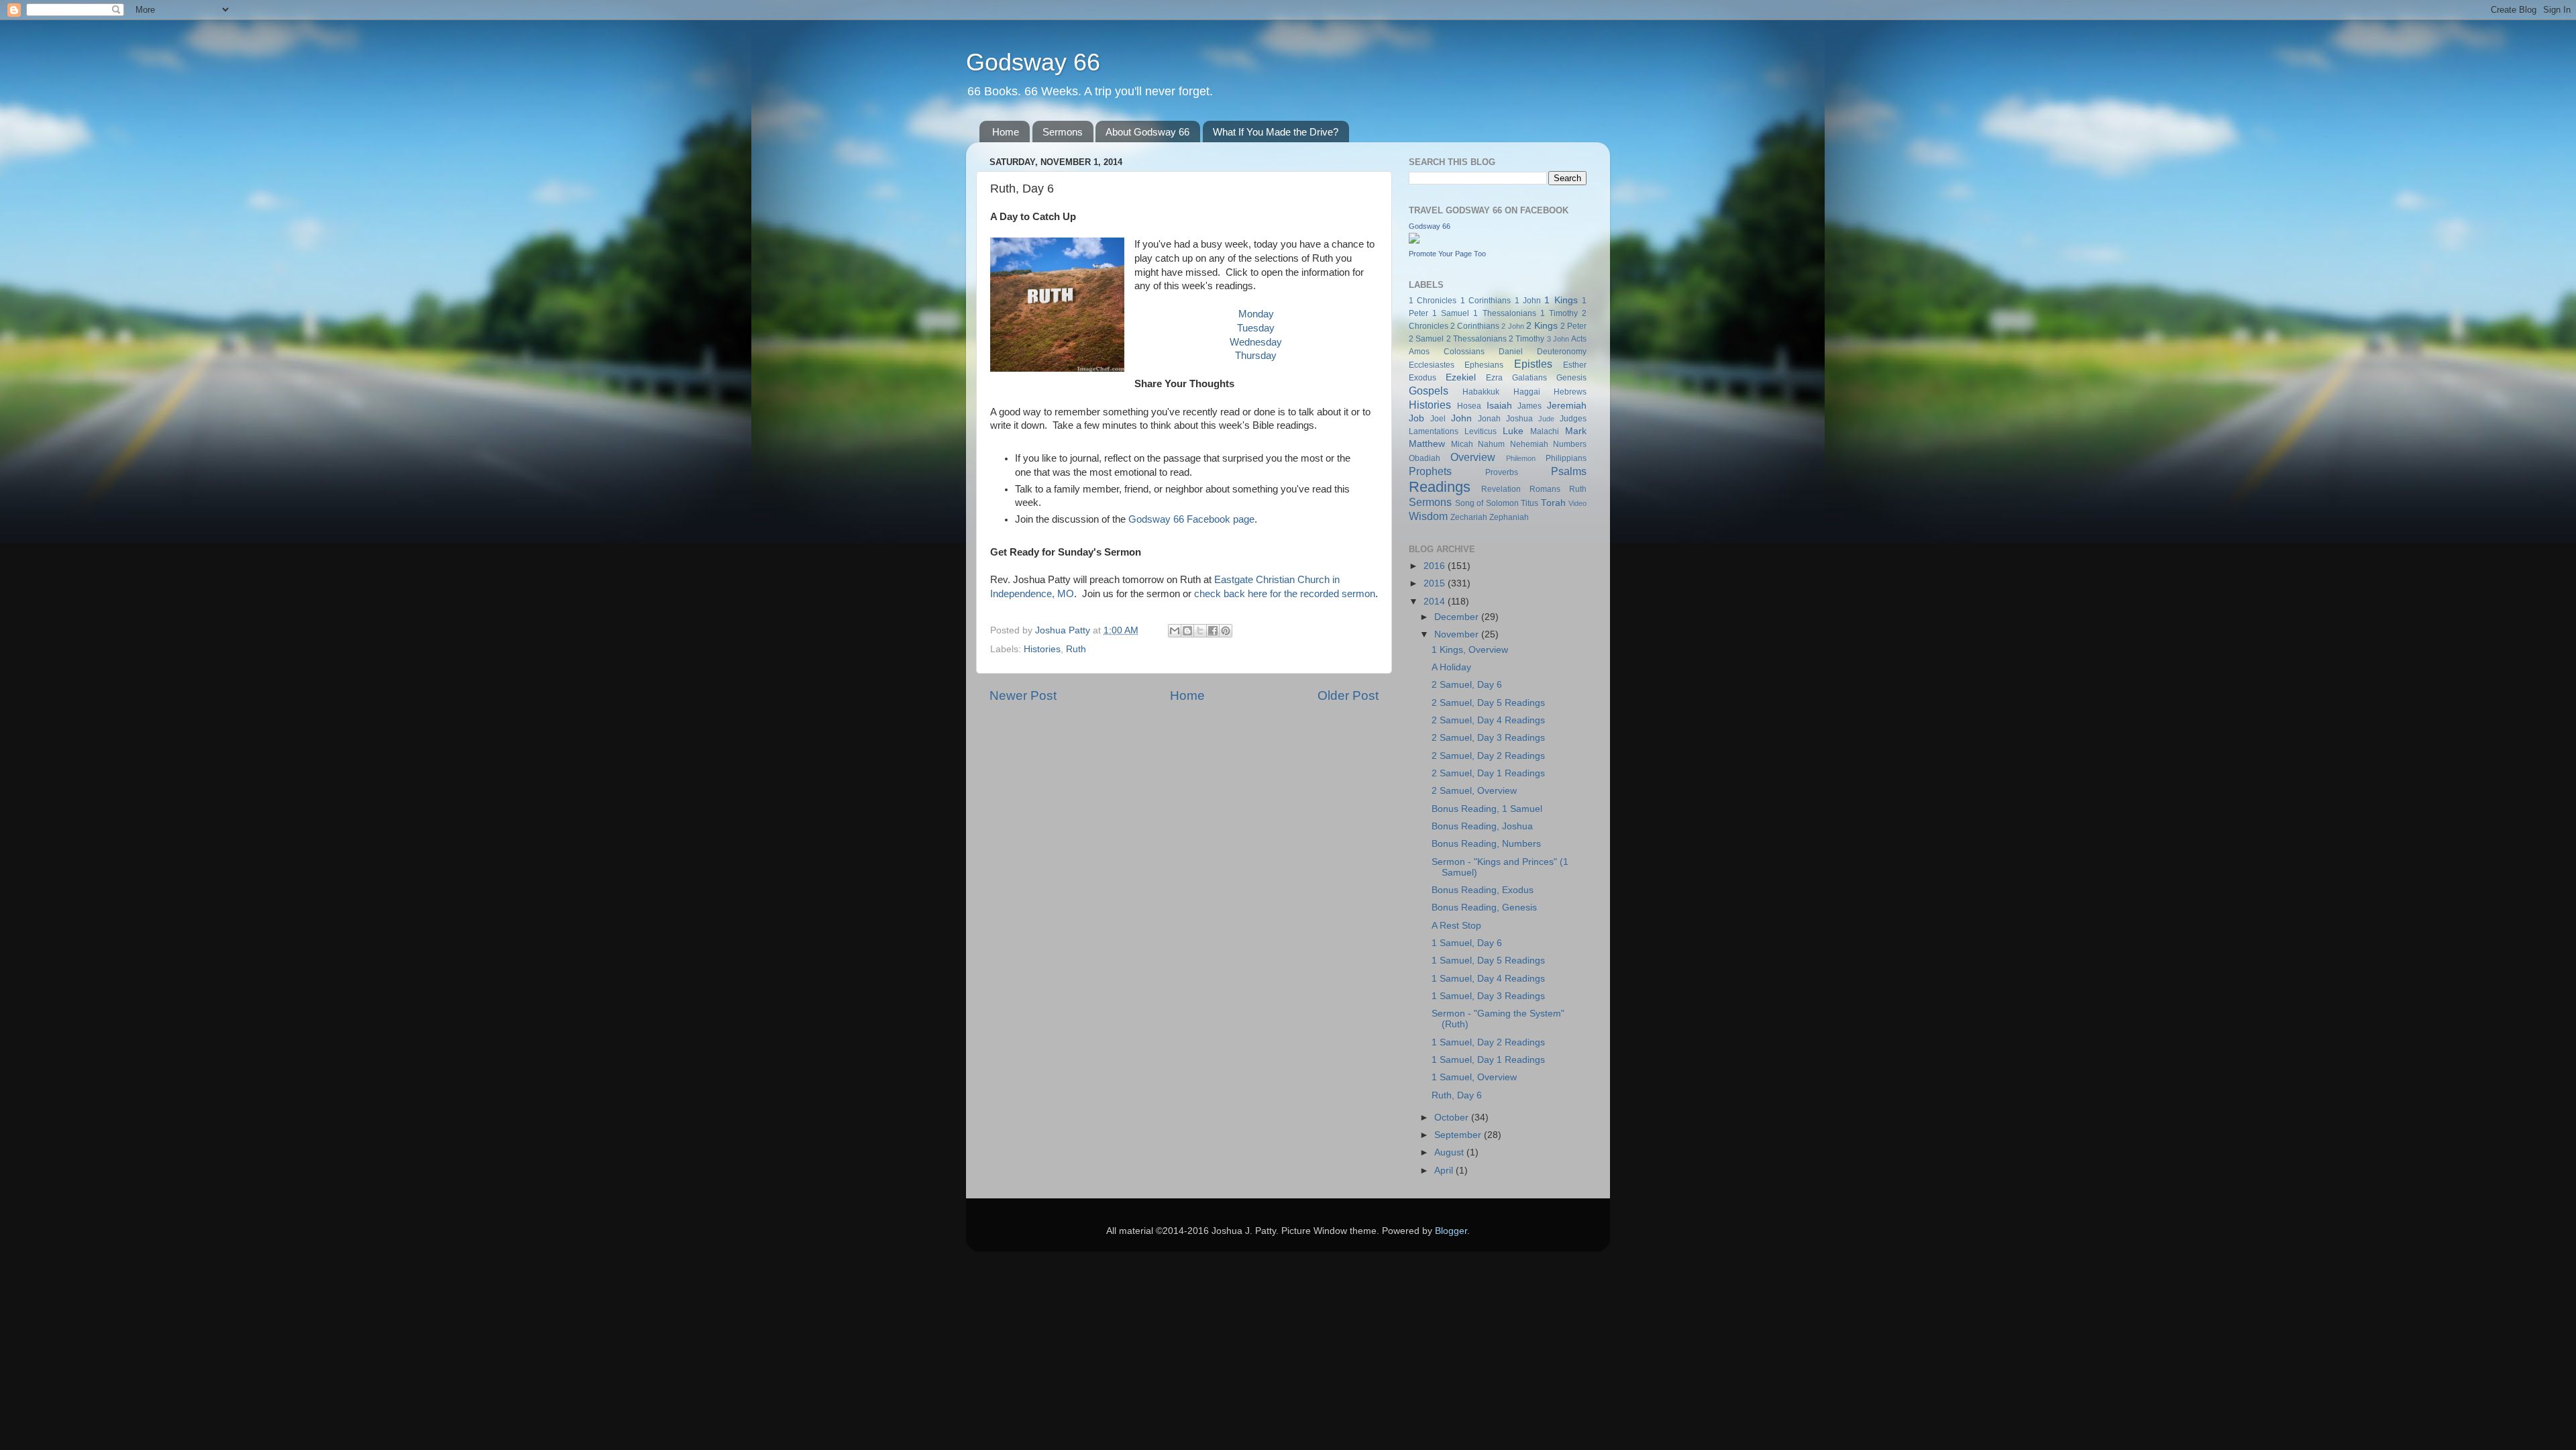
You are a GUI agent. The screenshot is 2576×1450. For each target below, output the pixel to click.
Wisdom (1428, 516)
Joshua (1519, 419)
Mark (1576, 431)
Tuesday (1256, 328)
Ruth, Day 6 (1457, 1095)
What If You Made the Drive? (1276, 132)
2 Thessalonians (1477, 339)
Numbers (1570, 444)
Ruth (1076, 649)
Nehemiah (1529, 444)
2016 (1436, 566)
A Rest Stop (1456, 926)
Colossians (1464, 352)
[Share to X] (1200, 631)
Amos (1419, 352)
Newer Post (1023, 695)
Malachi (1545, 431)
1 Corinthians (1486, 301)
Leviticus (1481, 431)
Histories (1042, 649)
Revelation (1501, 489)
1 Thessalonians (1504, 313)
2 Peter (1573, 326)
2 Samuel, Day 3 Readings (1488, 738)
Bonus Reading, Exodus (1483, 890)
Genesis (1571, 378)
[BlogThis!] (1187, 631)
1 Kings (1561, 300)
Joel (1438, 419)
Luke (1513, 431)
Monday (1256, 314)
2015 (1436, 583)
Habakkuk (1481, 392)
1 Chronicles (1433, 301)
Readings (1440, 487)
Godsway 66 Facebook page (1191, 519)
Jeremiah (1567, 406)
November (1458, 634)
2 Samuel (1426, 339)
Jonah (1489, 419)
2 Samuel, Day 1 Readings (1488, 773)
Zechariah (1469, 517)
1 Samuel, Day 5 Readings (1488, 961)
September (1459, 1135)
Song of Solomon (1487, 503)
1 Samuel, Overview (1474, 1077)
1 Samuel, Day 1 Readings (1488, 1060)
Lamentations (1434, 431)
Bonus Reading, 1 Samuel (1487, 809)
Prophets (1430, 471)
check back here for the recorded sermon (1285, 594)
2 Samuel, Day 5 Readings (1488, 703)
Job (1416, 418)
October (1453, 1118)
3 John (1558, 339)
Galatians (1529, 378)
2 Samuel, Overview (1474, 791)
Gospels (1429, 391)
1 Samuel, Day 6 (1467, 943)
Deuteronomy (1562, 352)
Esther (1575, 365)
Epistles (1533, 364)
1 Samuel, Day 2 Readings (1488, 1042)
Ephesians (1484, 365)
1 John (1528, 301)
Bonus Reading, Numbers (1486, 844)
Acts (1579, 339)
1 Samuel (1451, 313)
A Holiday (1451, 667)
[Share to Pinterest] (1226, 631)
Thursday (1256, 356)
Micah (1462, 444)
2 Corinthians (1475, 326)
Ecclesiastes (1432, 365)
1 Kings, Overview (1470, 650)
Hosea (1469, 406)
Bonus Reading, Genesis (1484, 908)
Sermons (1063, 132)
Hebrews (1570, 392)
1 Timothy (1559, 313)
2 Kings (1542, 326)
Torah (1553, 503)
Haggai (1527, 392)
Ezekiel (1461, 377)
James (1529, 406)
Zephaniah (1509, 517)
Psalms (1569, 471)
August (1450, 1152)
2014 (1436, 602)
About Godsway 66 (1147, 132)
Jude (1546, 419)
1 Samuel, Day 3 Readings (1488, 996)
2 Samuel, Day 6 (1467, 685)
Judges (1573, 419)
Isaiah (1499, 406)
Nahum (1491, 444)
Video (1577, 503)
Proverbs (1502, 472)
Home (1006, 132)
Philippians (1566, 458)
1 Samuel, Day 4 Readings (1488, 979)
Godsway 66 (1033, 62)
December (1458, 617)
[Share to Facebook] (1213, 631)
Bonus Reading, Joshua (1482, 826)
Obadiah (1425, 458)
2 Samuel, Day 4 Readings (1488, 720)
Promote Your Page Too (1447, 254)
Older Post (1348, 695)
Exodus (1423, 378)
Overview (1473, 457)
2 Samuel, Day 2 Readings (1488, 756)
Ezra (1494, 378)
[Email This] (1175, 631)
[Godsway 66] (1414, 241)
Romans (1545, 489)
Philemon (1521, 458)
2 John (1512, 326)
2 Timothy (1526, 339)
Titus (1529, 503)
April (1445, 1171)
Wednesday (1256, 342)
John (1461, 418)
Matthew (1427, 444)
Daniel (1511, 352)
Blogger (1451, 1231)
